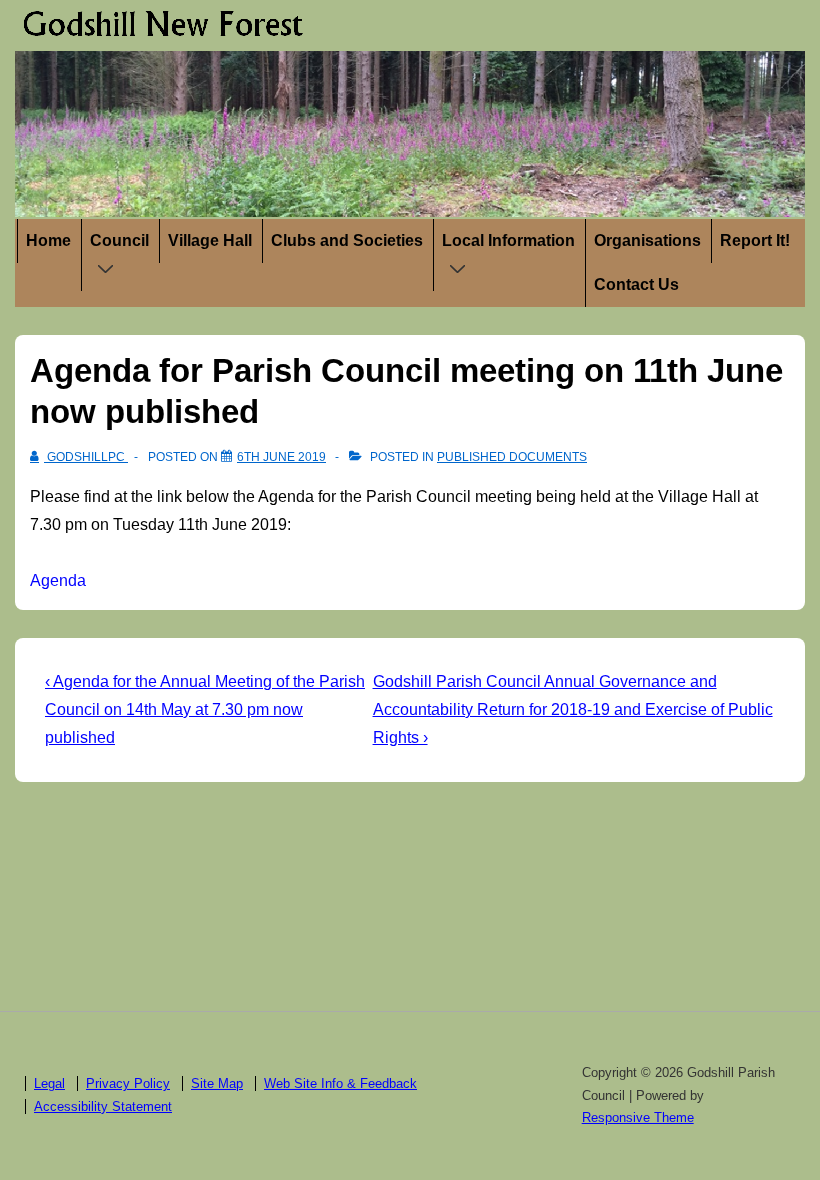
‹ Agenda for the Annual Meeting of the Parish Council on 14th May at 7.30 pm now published (205, 709)
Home (48, 240)
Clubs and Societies (347, 240)
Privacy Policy (128, 1083)
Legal (49, 1083)
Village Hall (210, 240)
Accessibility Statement (103, 1106)
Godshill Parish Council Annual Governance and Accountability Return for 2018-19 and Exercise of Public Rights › (573, 709)
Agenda (58, 580)
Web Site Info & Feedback (340, 1083)
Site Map (217, 1083)
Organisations (647, 240)
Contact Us (636, 284)
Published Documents (512, 457)
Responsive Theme (638, 1117)
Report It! (755, 240)
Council (119, 240)
